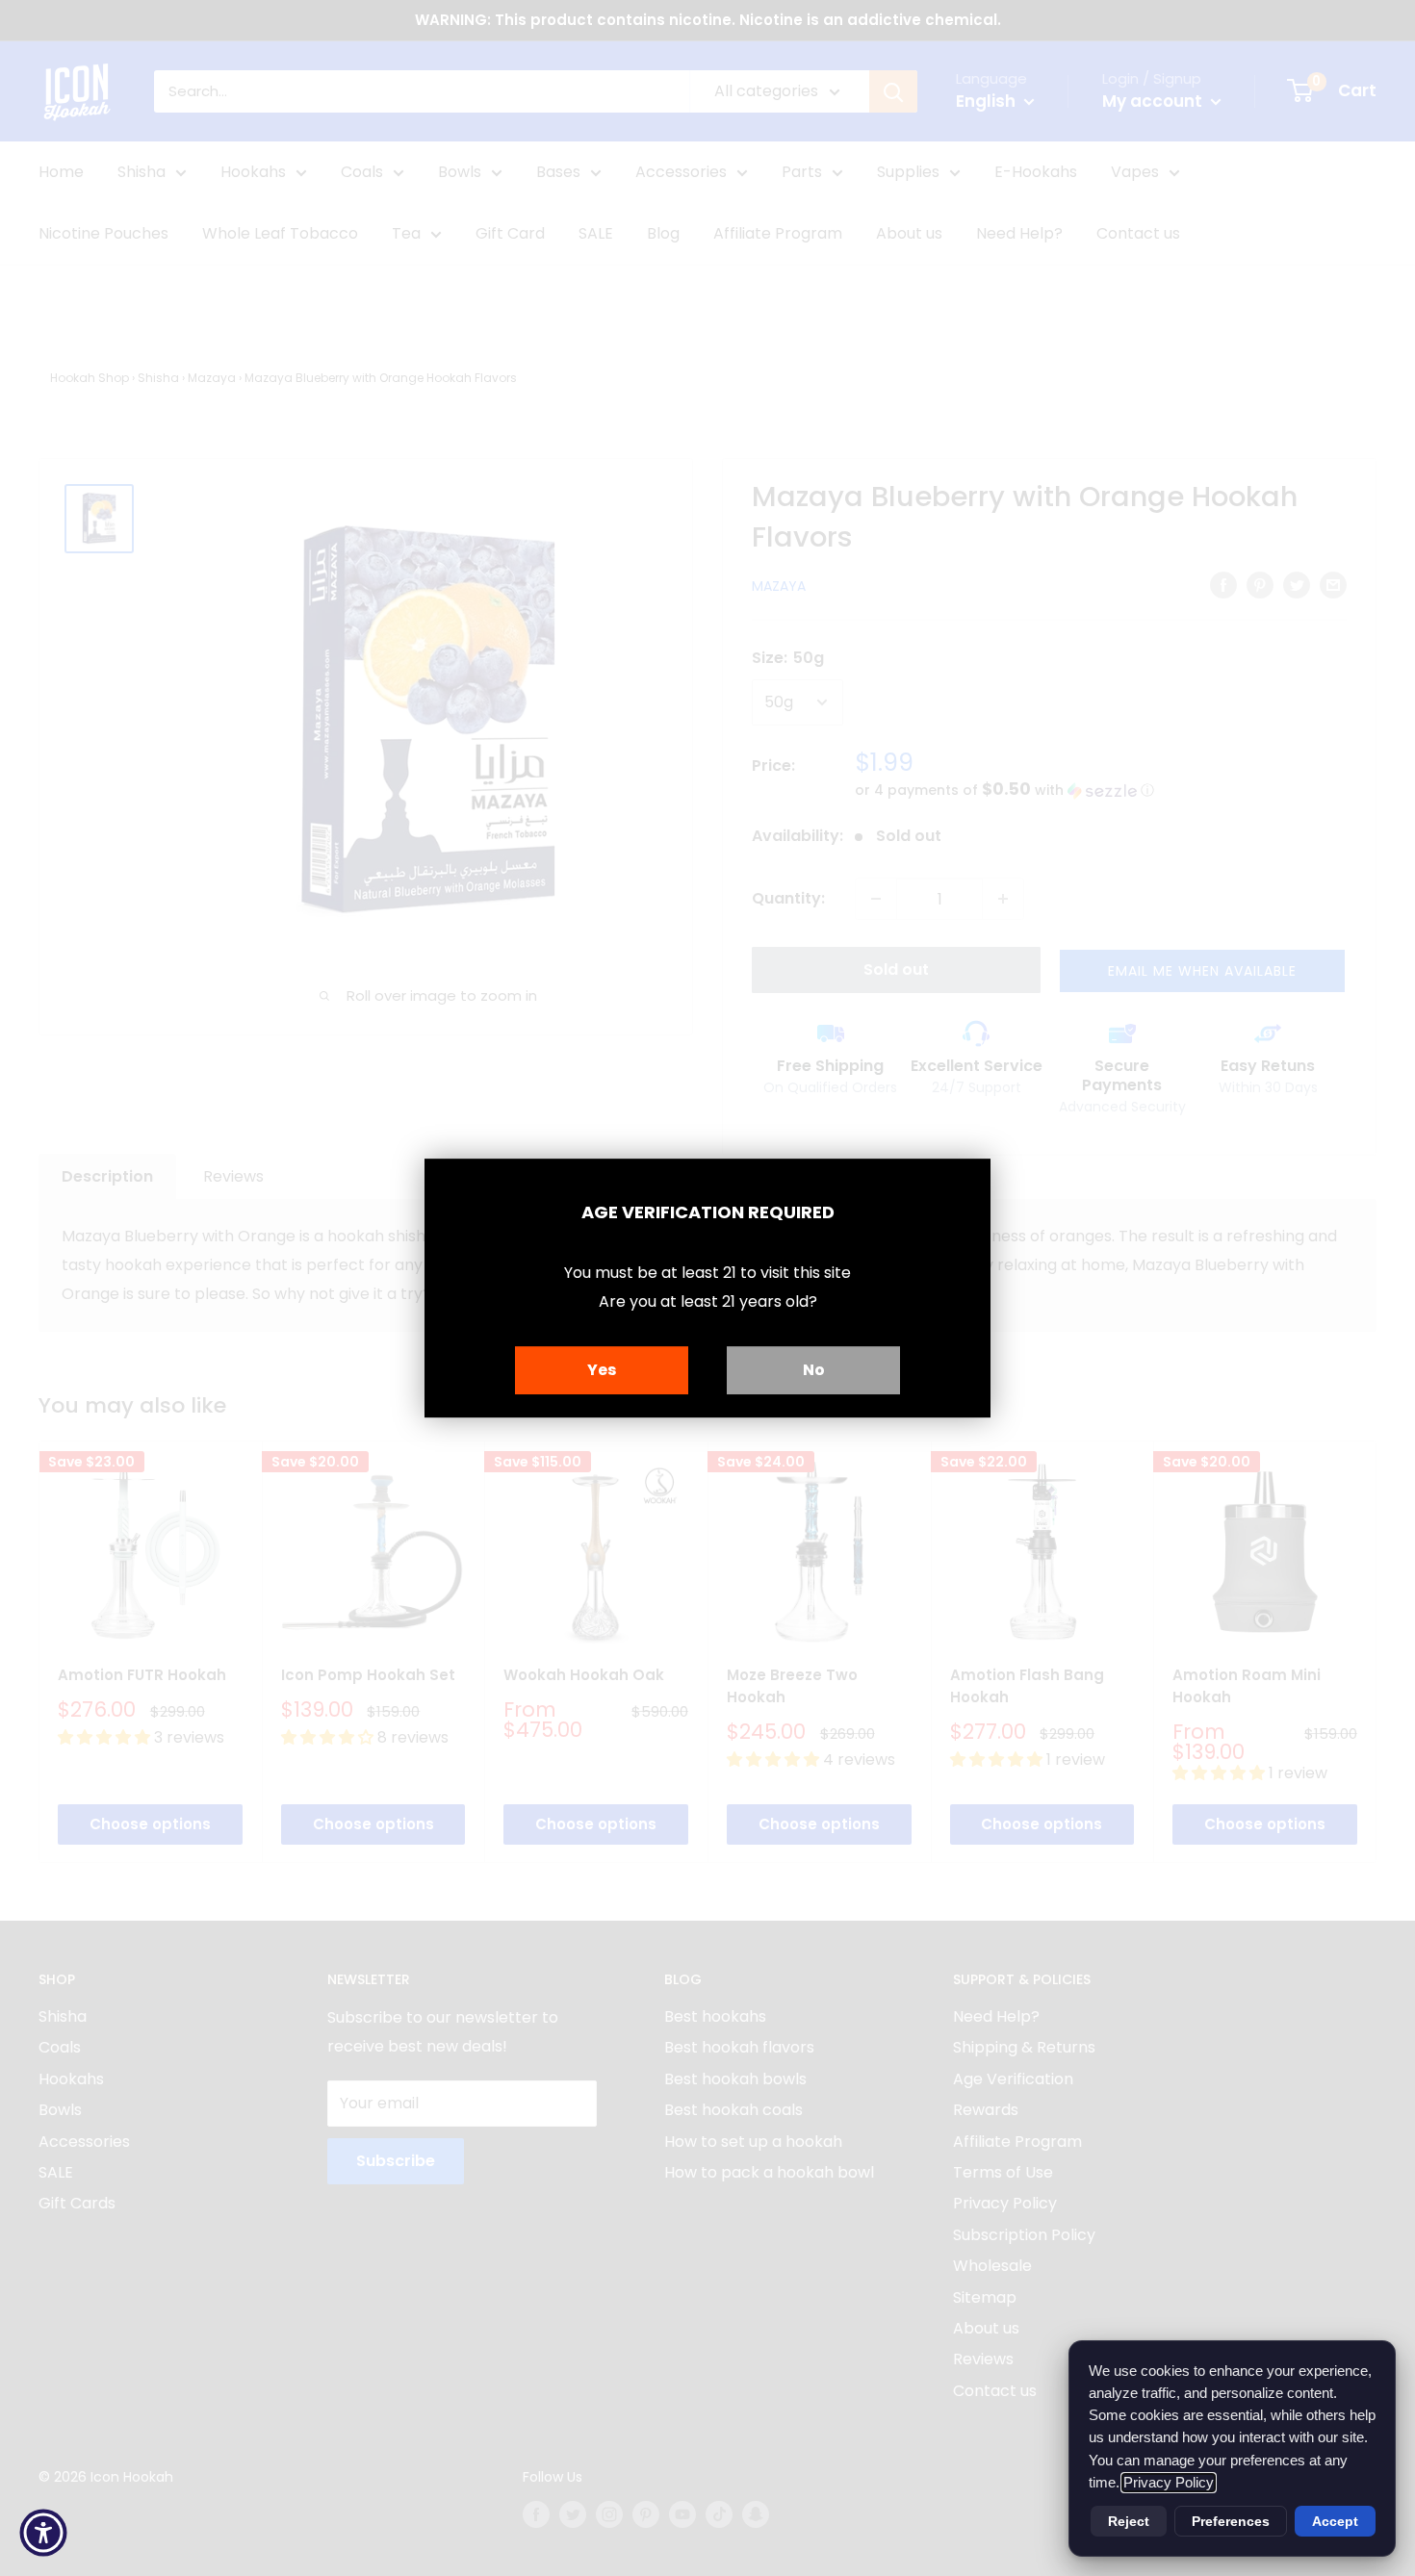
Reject (1129, 2521)
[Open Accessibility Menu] (43, 2533)
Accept (1335, 2521)
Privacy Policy (1169, 2483)
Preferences (1231, 2521)
